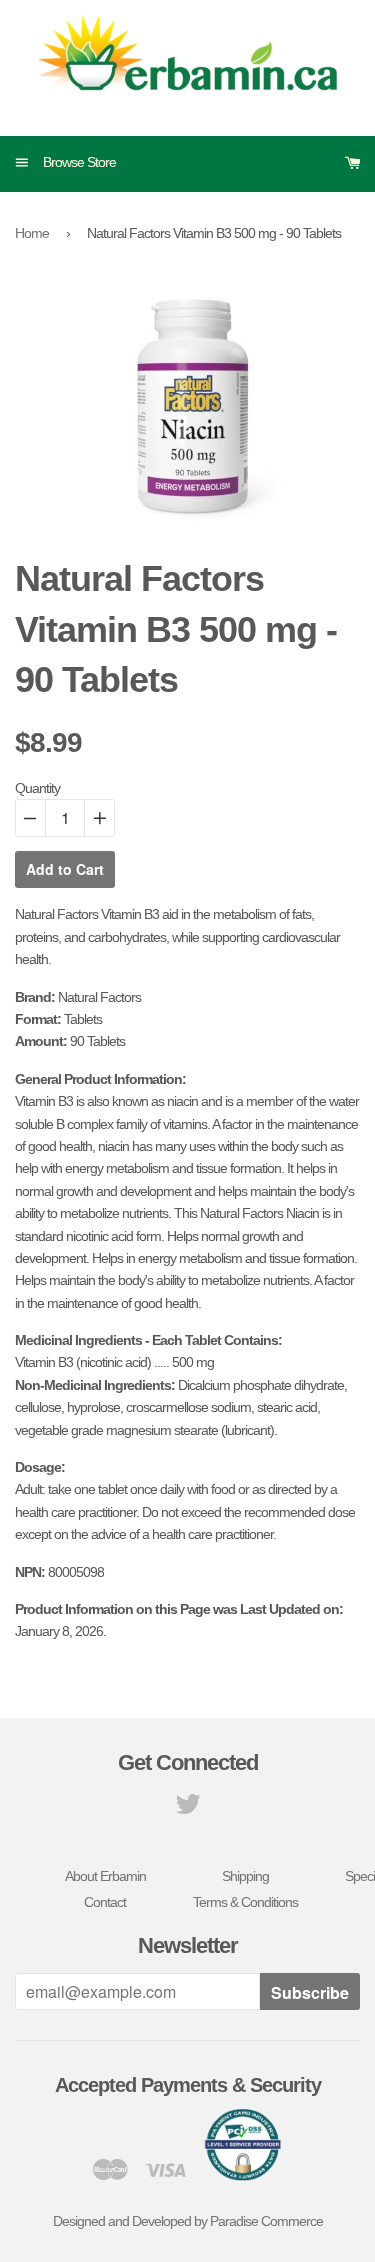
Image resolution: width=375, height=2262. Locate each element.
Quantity (37, 788)
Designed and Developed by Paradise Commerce (188, 2221)
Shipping (245, 1876)
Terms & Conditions (245, 1902)
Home (32, 233)
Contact (105, 1902)
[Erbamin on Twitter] (187, 1809)
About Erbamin (105, 1876)
